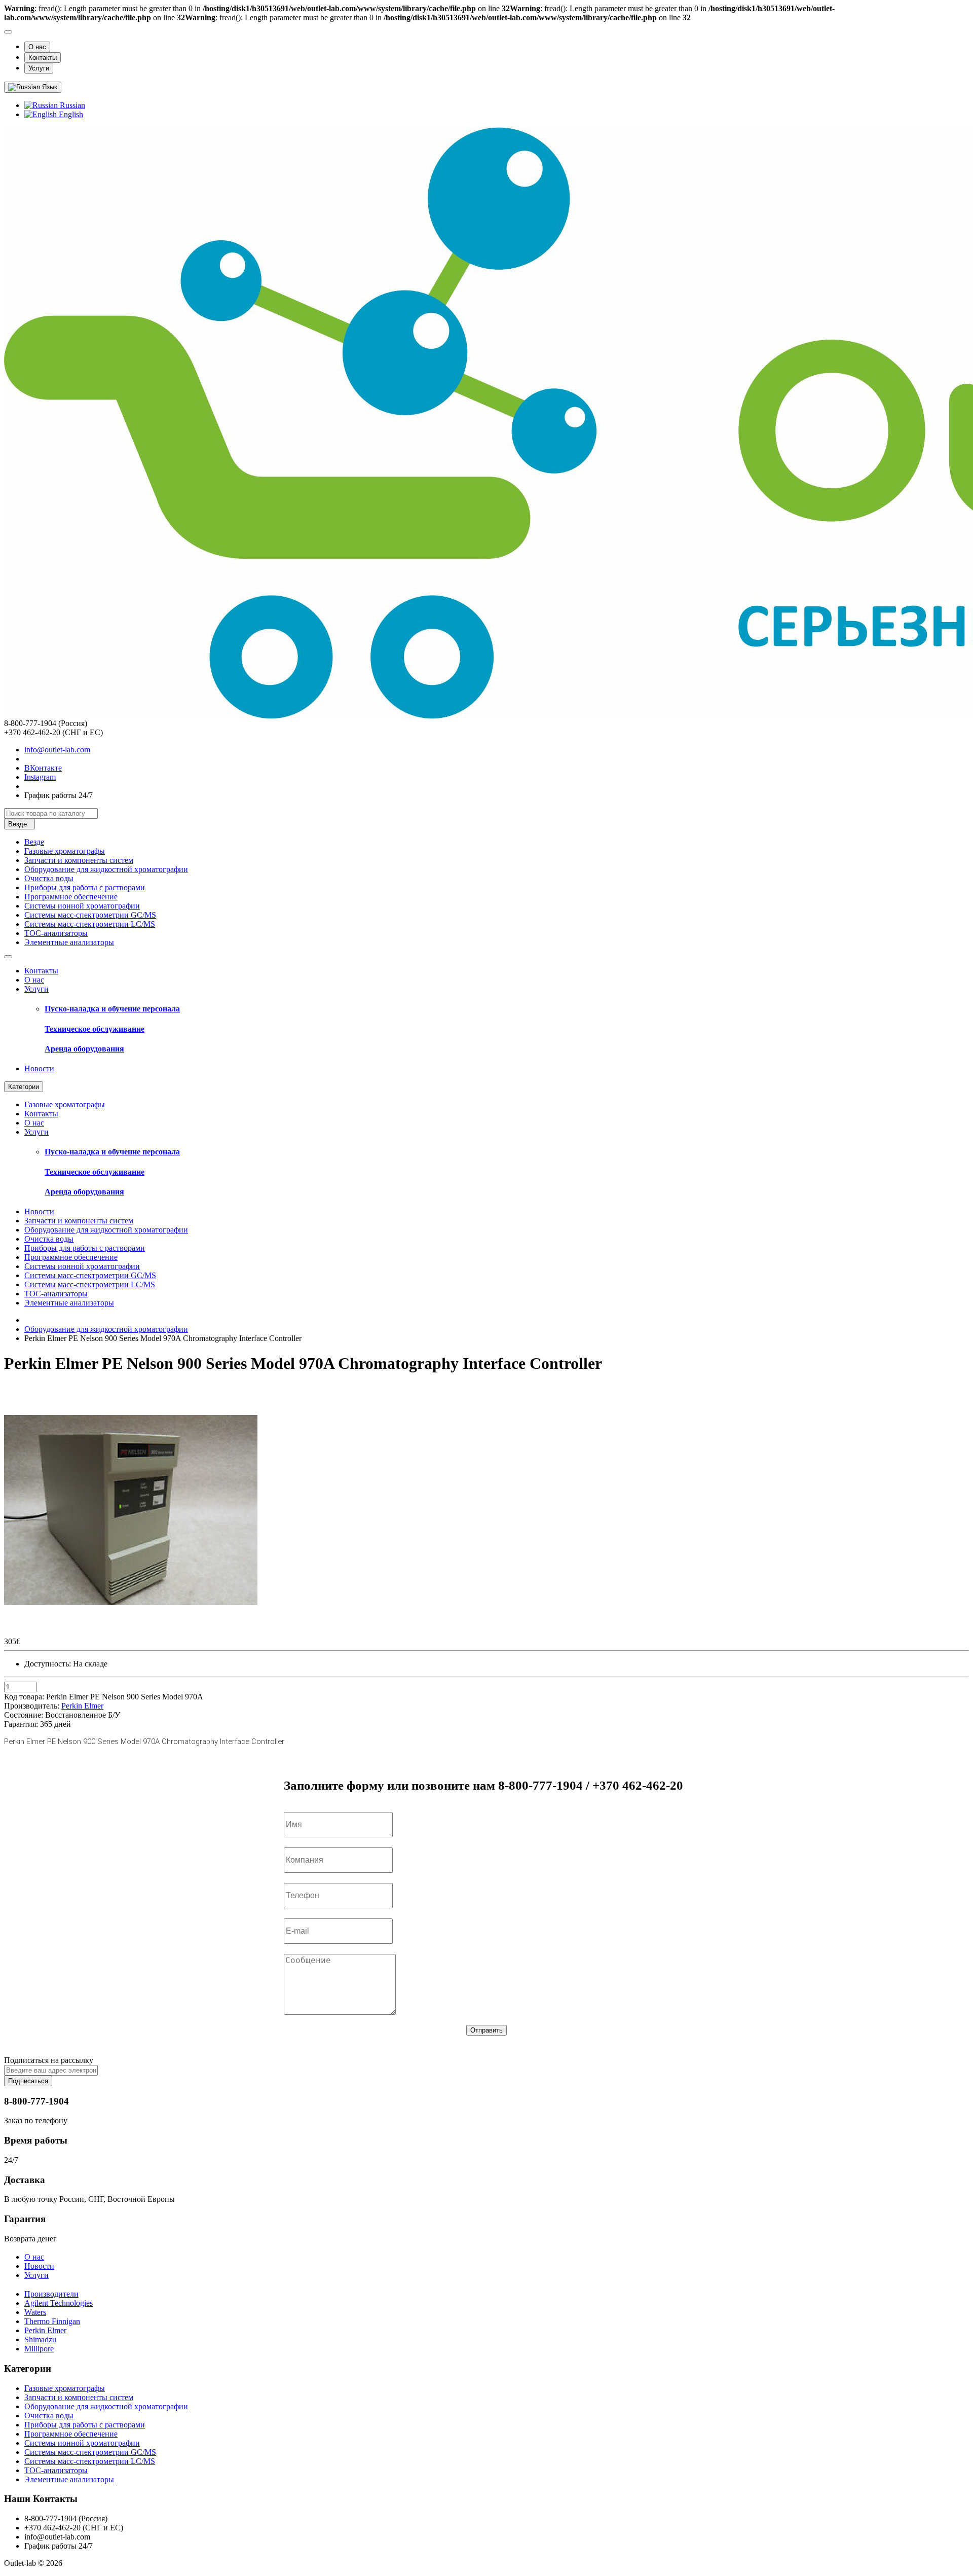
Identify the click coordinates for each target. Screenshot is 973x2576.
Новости (39, 1068)
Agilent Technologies (59, 2303)
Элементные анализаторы (69, 942)
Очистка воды (49, 878)
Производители (51, 2294)
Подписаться (28, 2081)
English (70, 114)
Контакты (43, 58)
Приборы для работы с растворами (85, 887)
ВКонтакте (43, 768)
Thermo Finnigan (52, 2321)
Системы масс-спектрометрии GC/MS (90, 915)
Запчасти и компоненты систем (79, 860)
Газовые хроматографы (65, 851)
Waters (35, 2312)
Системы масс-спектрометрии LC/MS (90, 924)
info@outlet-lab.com (57, 750)
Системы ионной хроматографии (82, 906)
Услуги (39, 68)
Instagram (40, 777)
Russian (71, 105)
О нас (37, 47)
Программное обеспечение (71, 897)
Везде (34, 842)
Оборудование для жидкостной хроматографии (106, 869)
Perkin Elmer (45, 2330)
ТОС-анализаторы (56, 933)
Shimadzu (40, 2339)
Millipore (39, 2349)
